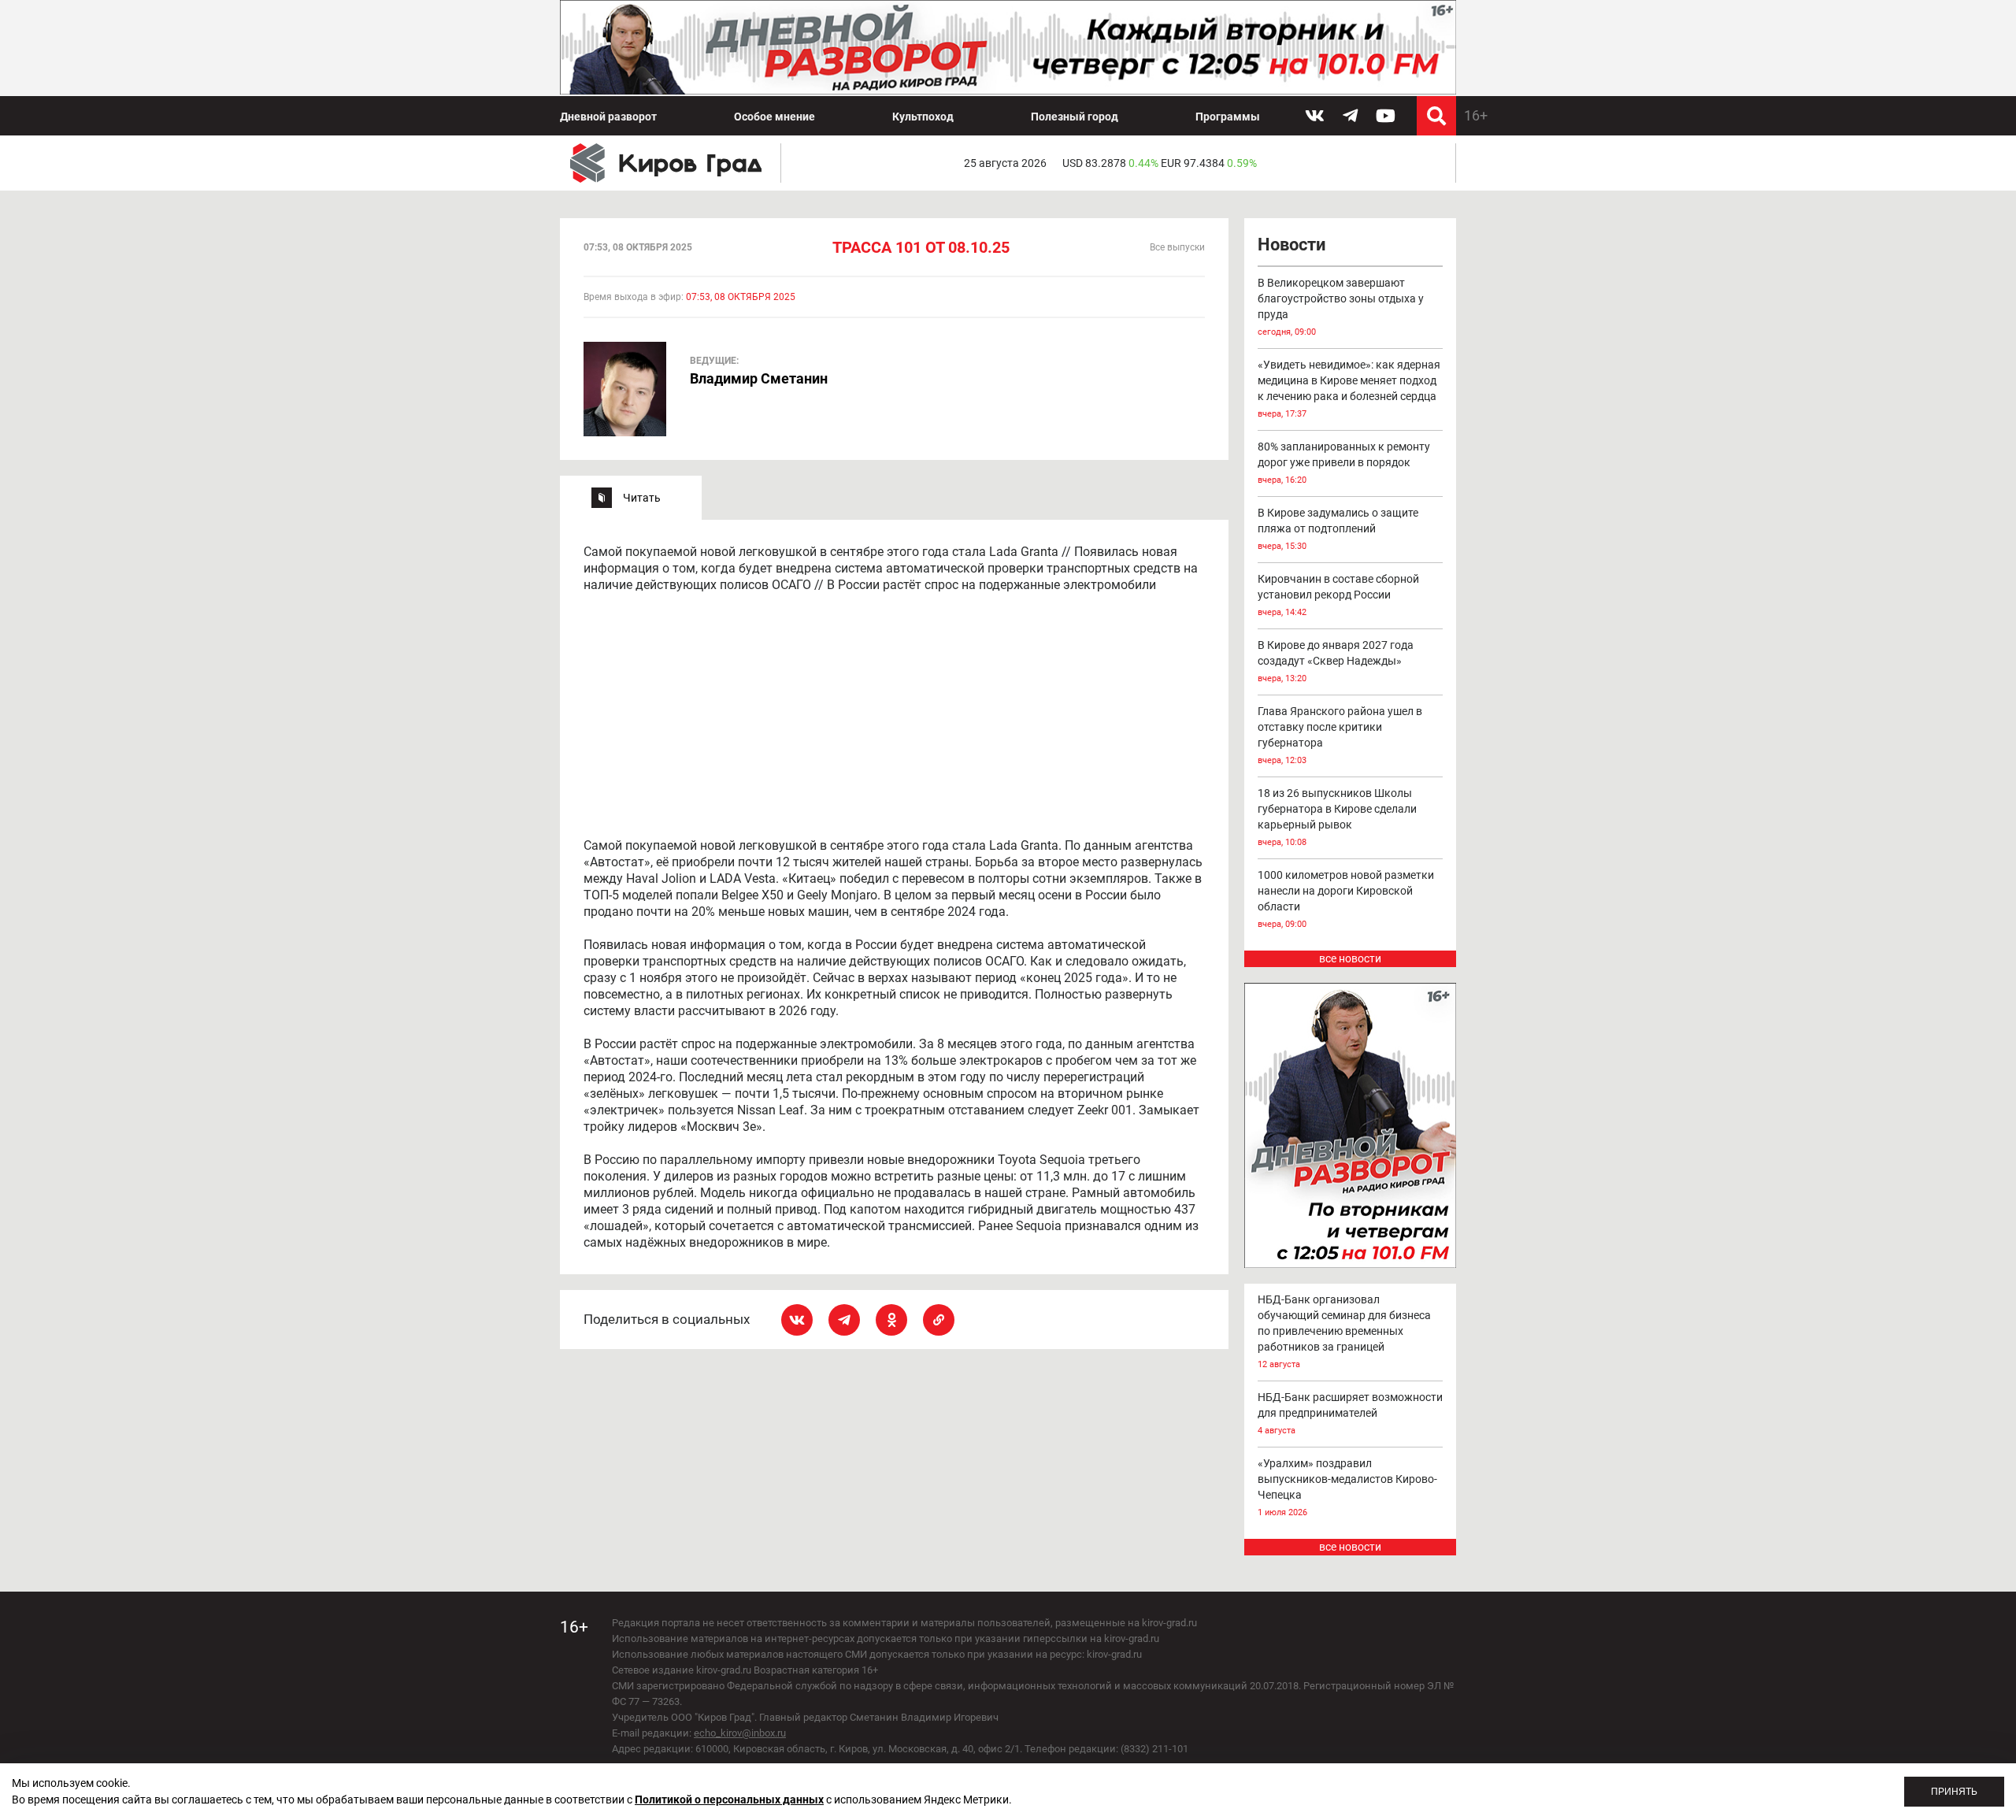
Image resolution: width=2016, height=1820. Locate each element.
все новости (1350, 958)
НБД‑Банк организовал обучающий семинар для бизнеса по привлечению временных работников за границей (1344, 1331)
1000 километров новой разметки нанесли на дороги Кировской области (1346, 899)
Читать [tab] (642, 498)
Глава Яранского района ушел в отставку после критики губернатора (1340, 735)
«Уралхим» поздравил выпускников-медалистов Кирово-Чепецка (1347, 1487)
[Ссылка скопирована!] (939, 1320)
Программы (1228, 117)
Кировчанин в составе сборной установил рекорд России (1338, 595)
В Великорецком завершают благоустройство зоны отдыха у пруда (1341, 307)
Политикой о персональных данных (729, 1800)
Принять (1954, 1792)
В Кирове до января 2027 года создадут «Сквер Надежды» (1336, 661)
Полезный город (1075, 117)
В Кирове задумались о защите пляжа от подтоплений (1338, 529)
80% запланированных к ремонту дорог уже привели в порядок (1344, 463)
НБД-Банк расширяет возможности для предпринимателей (1350, 1413)
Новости (1291, 245)
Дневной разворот (608, 117)
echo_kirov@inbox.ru (740, 1733)
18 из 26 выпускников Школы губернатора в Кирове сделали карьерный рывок (1337, 817)
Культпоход (923, 117)
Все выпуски (1177, 247)
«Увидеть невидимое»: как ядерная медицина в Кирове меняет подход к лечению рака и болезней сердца (1349, 389)
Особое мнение (775, 117)
